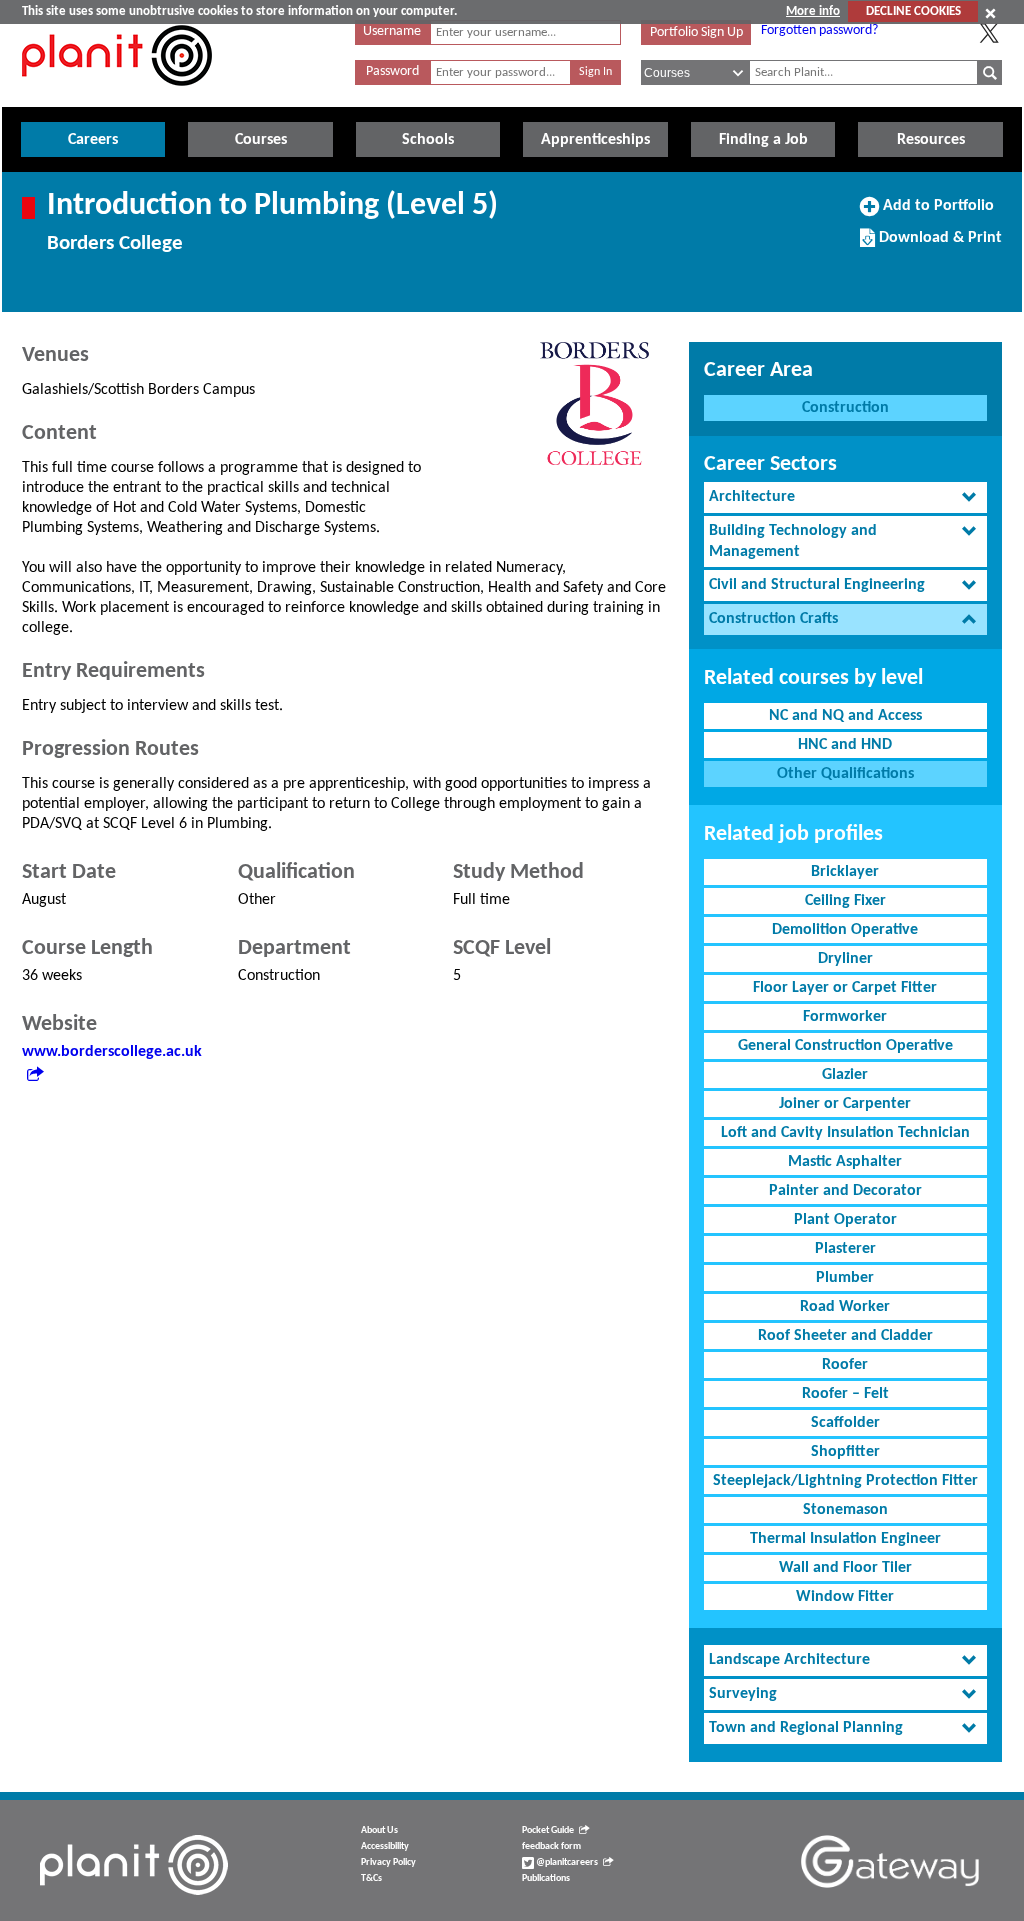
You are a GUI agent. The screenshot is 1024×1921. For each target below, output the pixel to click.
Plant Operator (845, 1220)
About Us (379, 1830)
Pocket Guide (548, 1830)
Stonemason (845, 1510)
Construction (845, 408)
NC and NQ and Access (845, 716)
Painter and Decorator (845, 1191)
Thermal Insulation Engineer (845, 1539)
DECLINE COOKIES (913, 11)
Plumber (845, 1278)
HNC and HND (845, 745)
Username (392, 31)
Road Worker (845, 1307)
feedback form (551, 1846)
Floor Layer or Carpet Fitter (845, 988)
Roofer (845, 1365)
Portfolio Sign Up (696, 32)
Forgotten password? (819, 30)
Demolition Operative (845, 930)
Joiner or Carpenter (845, 1104)
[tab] (845, 497)
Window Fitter (845, 1597)
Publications (546, 1878)
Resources (931, 140)
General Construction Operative (845, 1046)
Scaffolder (845, 1423)
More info (813, 11)
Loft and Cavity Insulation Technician (845, 1133)
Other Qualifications (845, 774)
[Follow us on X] (989, 33)
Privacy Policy (388, 1862)
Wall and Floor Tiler (845, 1568)
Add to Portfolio (936, 213)
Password (392, 71)
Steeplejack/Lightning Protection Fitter (845, 1481)
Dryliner (845, 959)
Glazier (845, 1075)
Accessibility (385, 1846)
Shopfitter (845, 1452)
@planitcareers (566, 1862)
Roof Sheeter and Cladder (845, 1336)
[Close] (990, 13)
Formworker (845, 1017)
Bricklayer (845, 872)
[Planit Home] (117, 97)
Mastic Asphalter (845, 1162)
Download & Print (938, 245)
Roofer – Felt (845, 1394)
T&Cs (371, 1878)
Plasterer (845, 1249)
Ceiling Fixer (845, 901)
